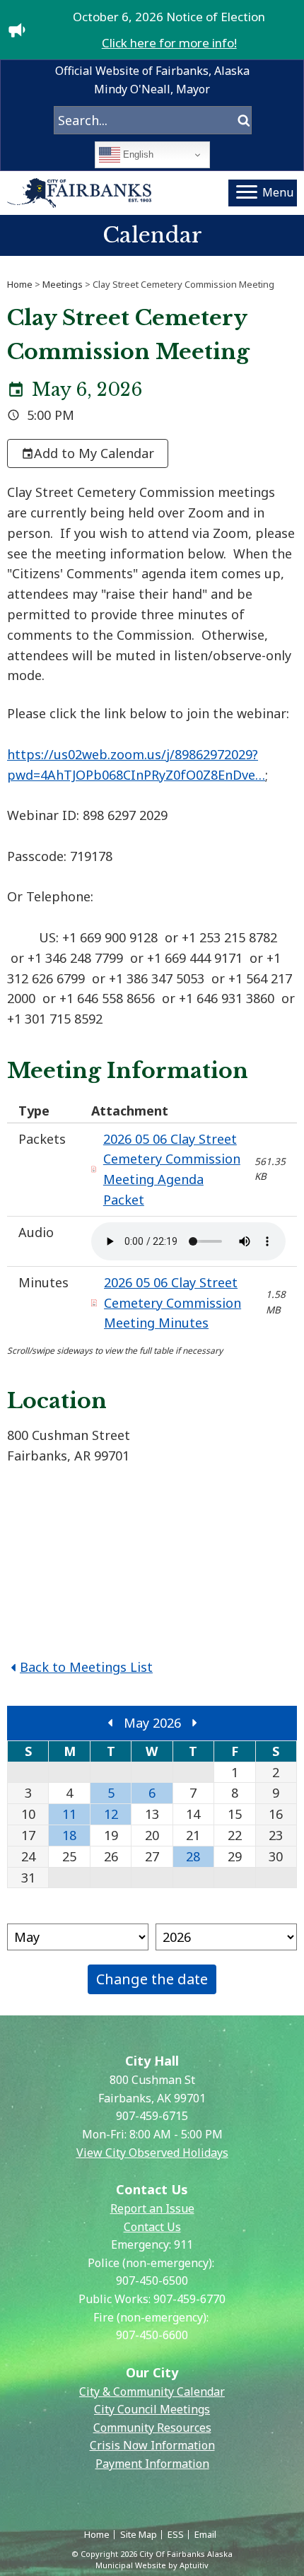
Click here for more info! (169, 43)
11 (69, 1814)
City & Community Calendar (152, 2391)
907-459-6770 (189, 2299)
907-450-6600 (152, 2335)
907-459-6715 (152, 2116)
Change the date (152, 1979)
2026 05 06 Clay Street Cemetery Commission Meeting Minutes (173, 1303)
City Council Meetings (152, 2409)
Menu (278, 192)
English (137, 154)
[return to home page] (80, 193)
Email (205, 2534)
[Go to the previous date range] (110, 1723)
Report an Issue (152, 2208)
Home (20, 284)
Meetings (63, 284)
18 (69, 1835)
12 (111, 1814)
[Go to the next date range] (194, 1723)
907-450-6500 (152, 2281)
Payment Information (152, 2464)
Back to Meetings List (86, 1667)
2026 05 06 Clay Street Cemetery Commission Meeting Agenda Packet (172, 1169)
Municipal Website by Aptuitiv (152, 2565)
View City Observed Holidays (152, 2153)
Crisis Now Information (152, 2445)
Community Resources (152, 2428)
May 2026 (152, 1723)
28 (193, 1856)
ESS (176, 2534)
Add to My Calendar (94, 453)
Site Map (139, 2534)
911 (183, 2244)
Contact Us (152, 2227)
